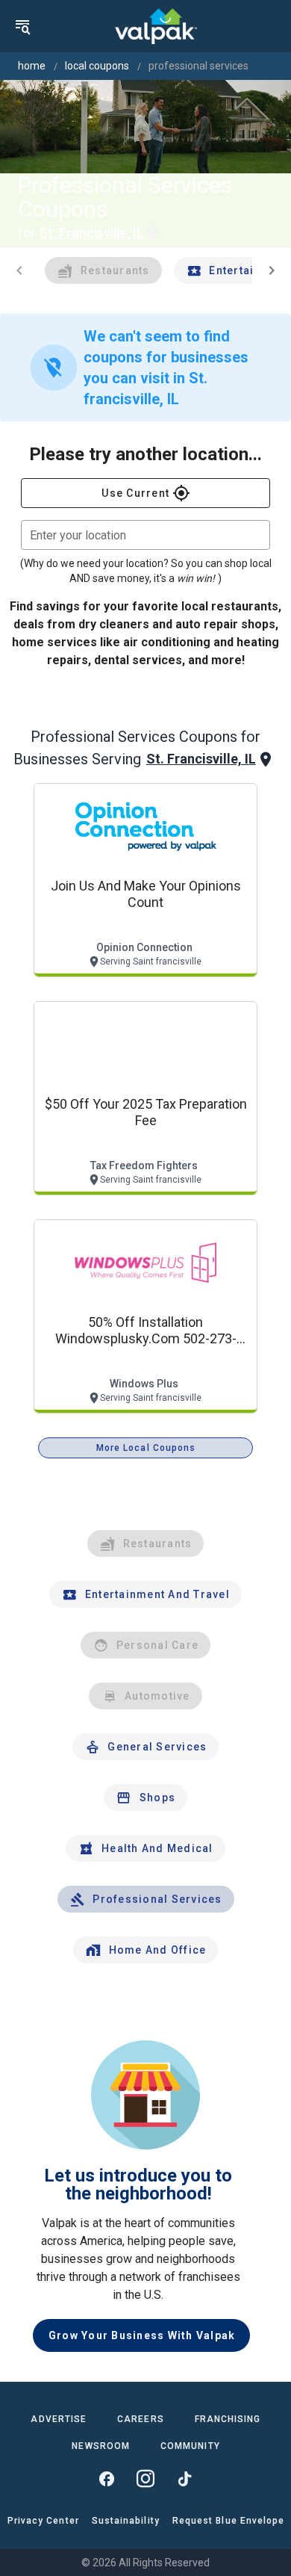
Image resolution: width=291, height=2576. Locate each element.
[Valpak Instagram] (145, 2479)
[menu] (22, 26)
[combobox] (145, 535)
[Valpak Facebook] (107, 2479)
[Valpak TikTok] (184, 2479)
